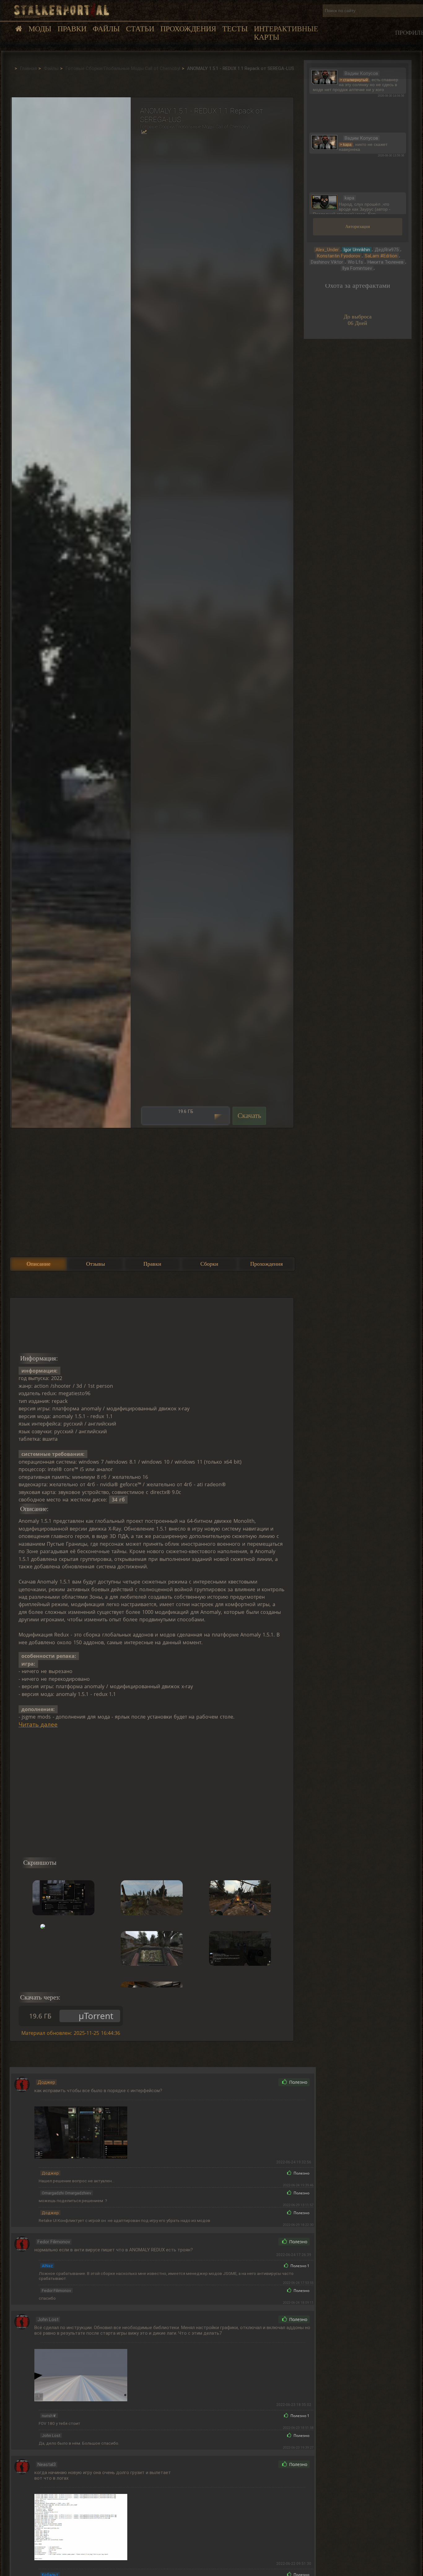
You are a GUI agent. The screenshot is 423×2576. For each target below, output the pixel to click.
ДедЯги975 (387, 250)
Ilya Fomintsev (357, 268)
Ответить (260, 2082)
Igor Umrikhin (357, 250)
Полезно (298, 2082)
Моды (40, 29)
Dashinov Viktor (327, 262)
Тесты (235, 29)
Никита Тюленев (386, 262)
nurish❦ (49, 2416)
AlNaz (47, 2266)
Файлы (106, 29)
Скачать (249, 1116)
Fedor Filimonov (54, 2242)
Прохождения (188, 29)
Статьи (140, 29)
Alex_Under (327, 250)
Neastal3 (47, 2464)
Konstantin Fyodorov (339, 256)
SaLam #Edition (381, 256)
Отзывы (96, 1264)
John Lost (48, 2320)
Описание (39, 1264)
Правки (72, 29)
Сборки (209, 1264)
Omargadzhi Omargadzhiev (67, 2193)
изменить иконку (324, 77)
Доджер (46, 2082)
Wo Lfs (355, 262)
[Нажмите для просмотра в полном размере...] (70, 612)
